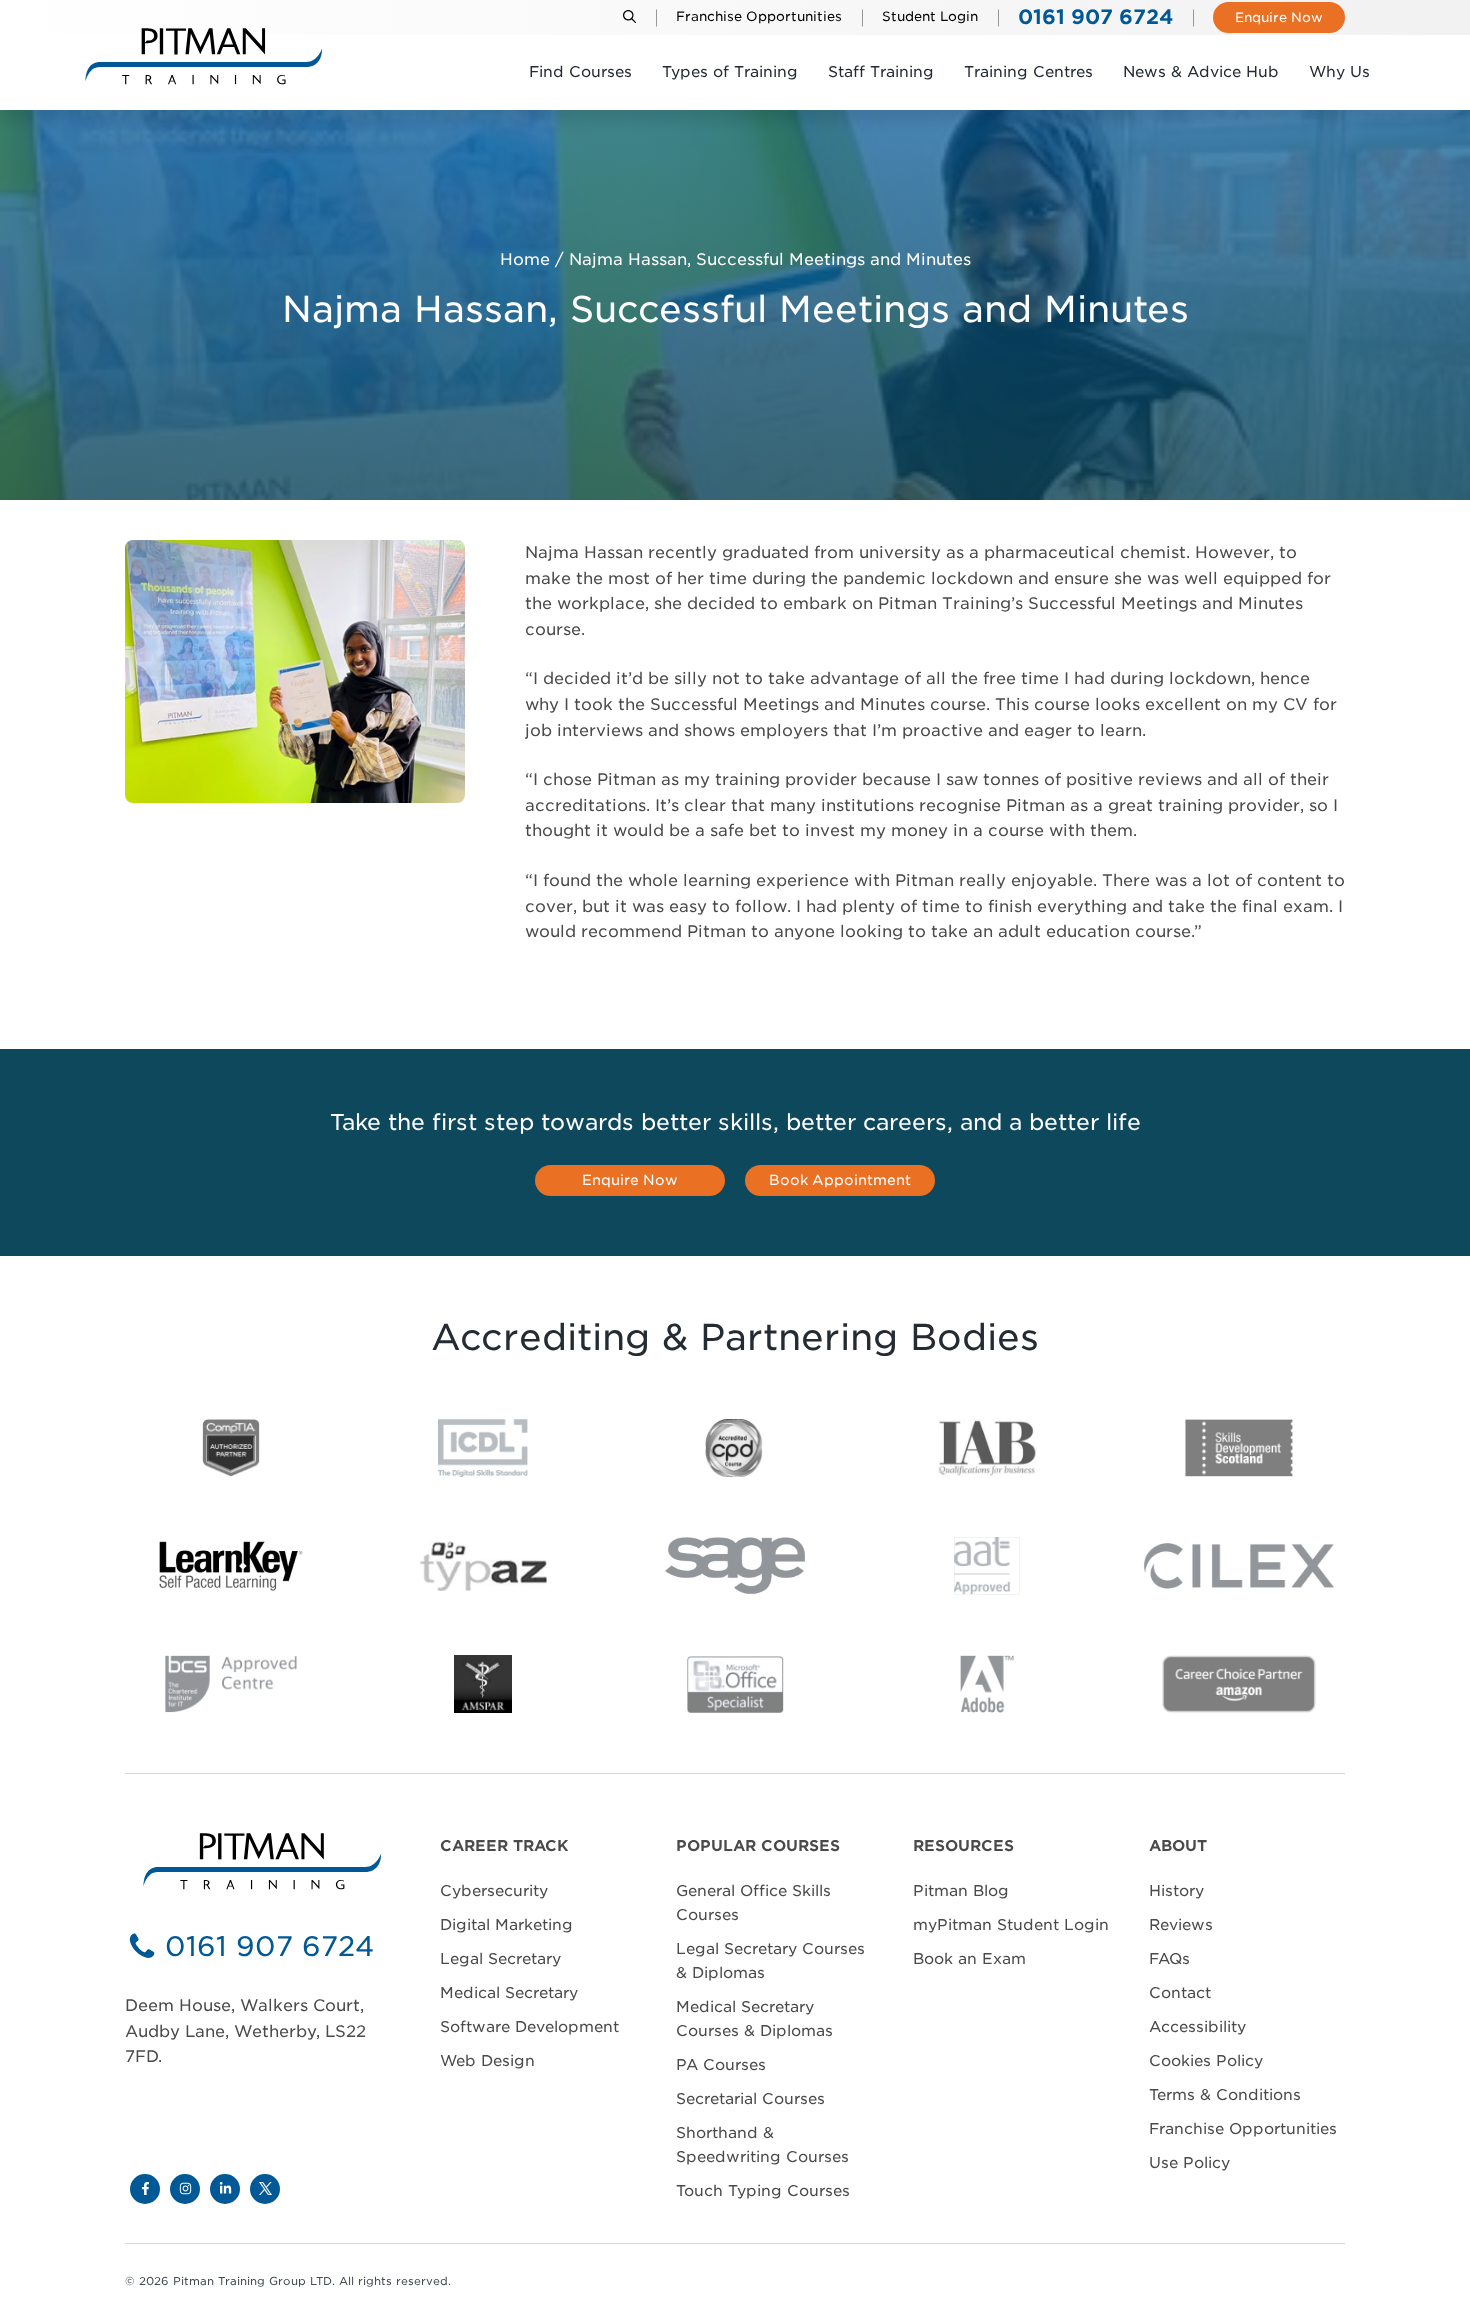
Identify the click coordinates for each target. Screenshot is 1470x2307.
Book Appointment (840, 1180)
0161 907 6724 (269, 1946)
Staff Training (881, 72)
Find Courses (580, 72)
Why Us (1339, 72)
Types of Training (730, 72)
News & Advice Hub (1201, 72)
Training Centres (1028, 72)
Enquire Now (1279, 17)
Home (525, 259)
